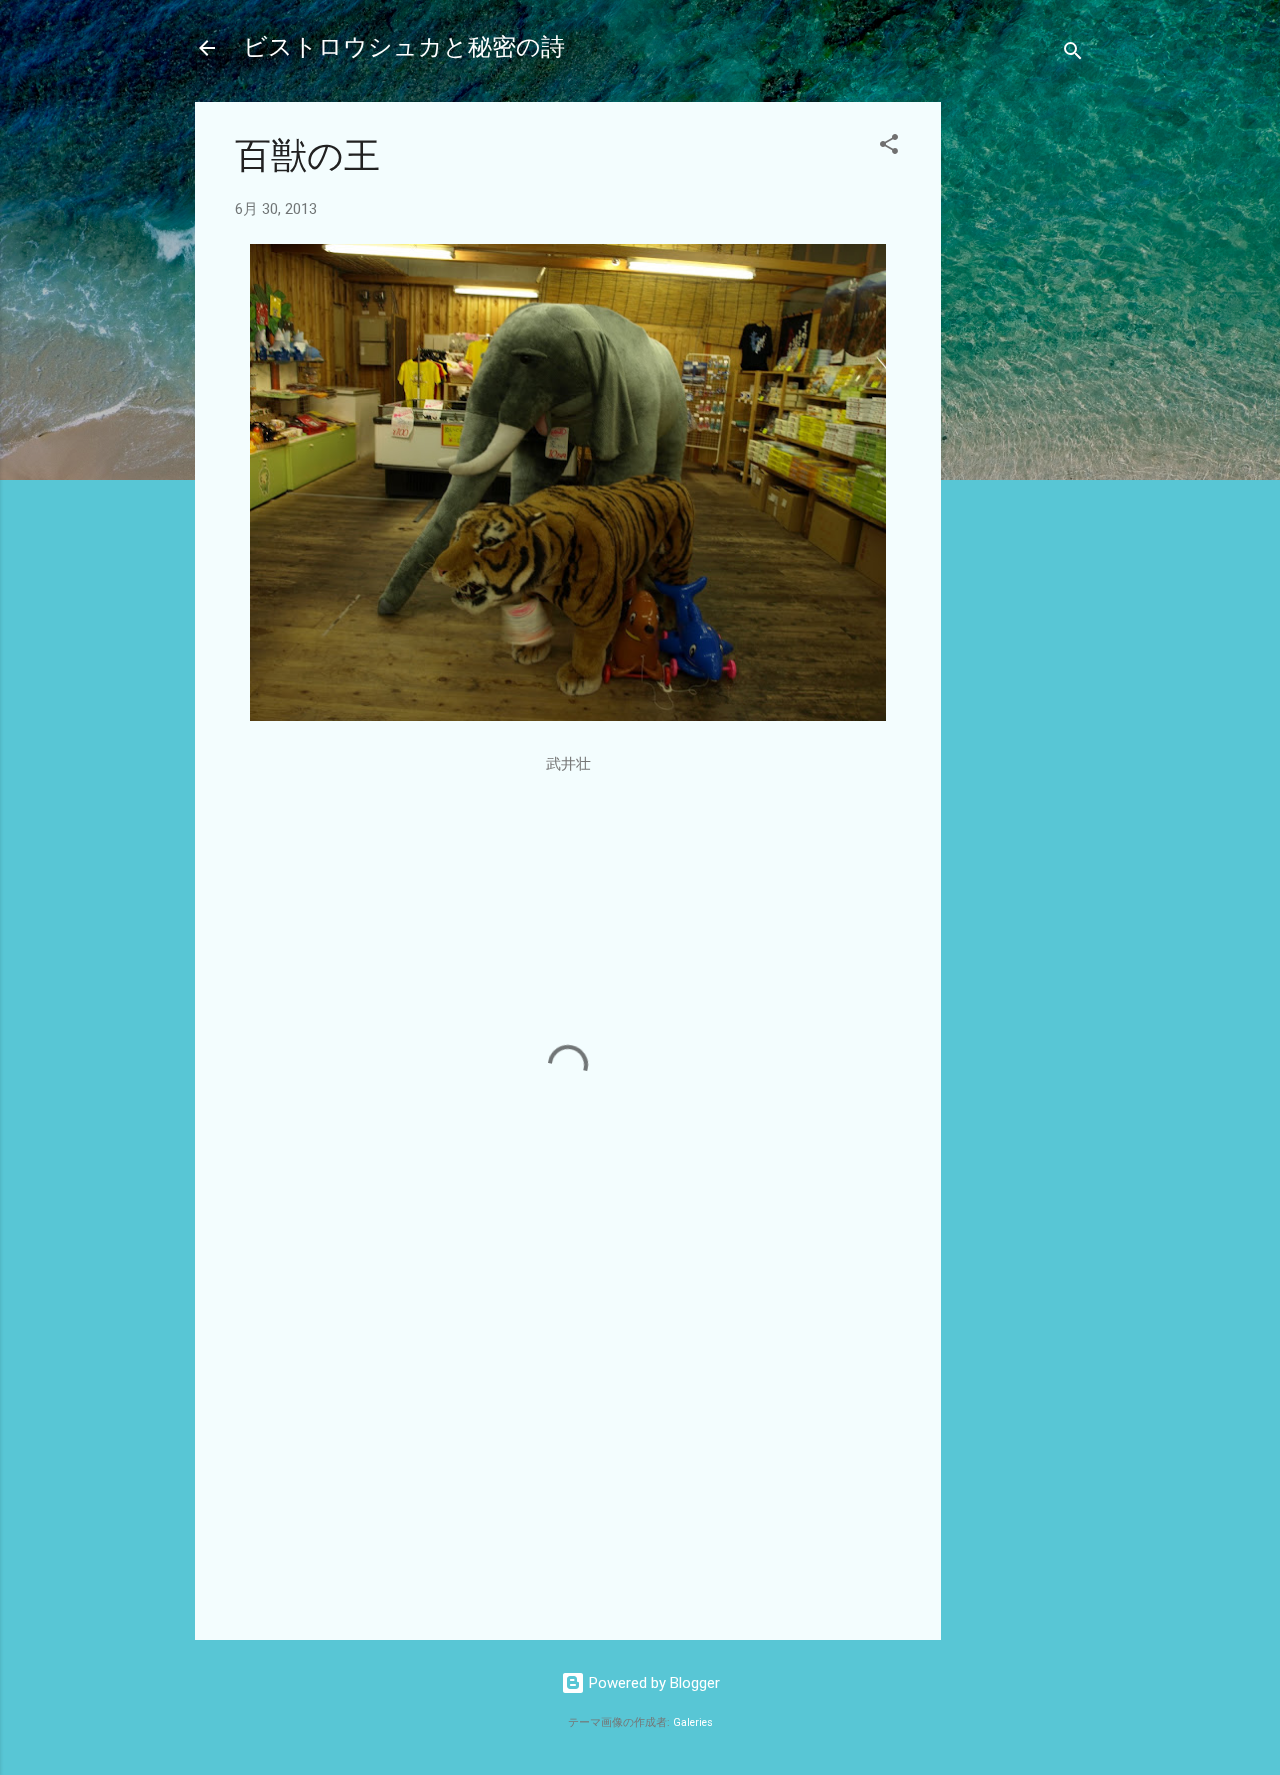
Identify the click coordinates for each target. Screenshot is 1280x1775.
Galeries (693, 1722)
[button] (889, 147)
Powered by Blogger (652, 1683)
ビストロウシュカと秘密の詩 (404, 47)
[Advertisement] (1021, 402)
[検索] (1073, 54)
